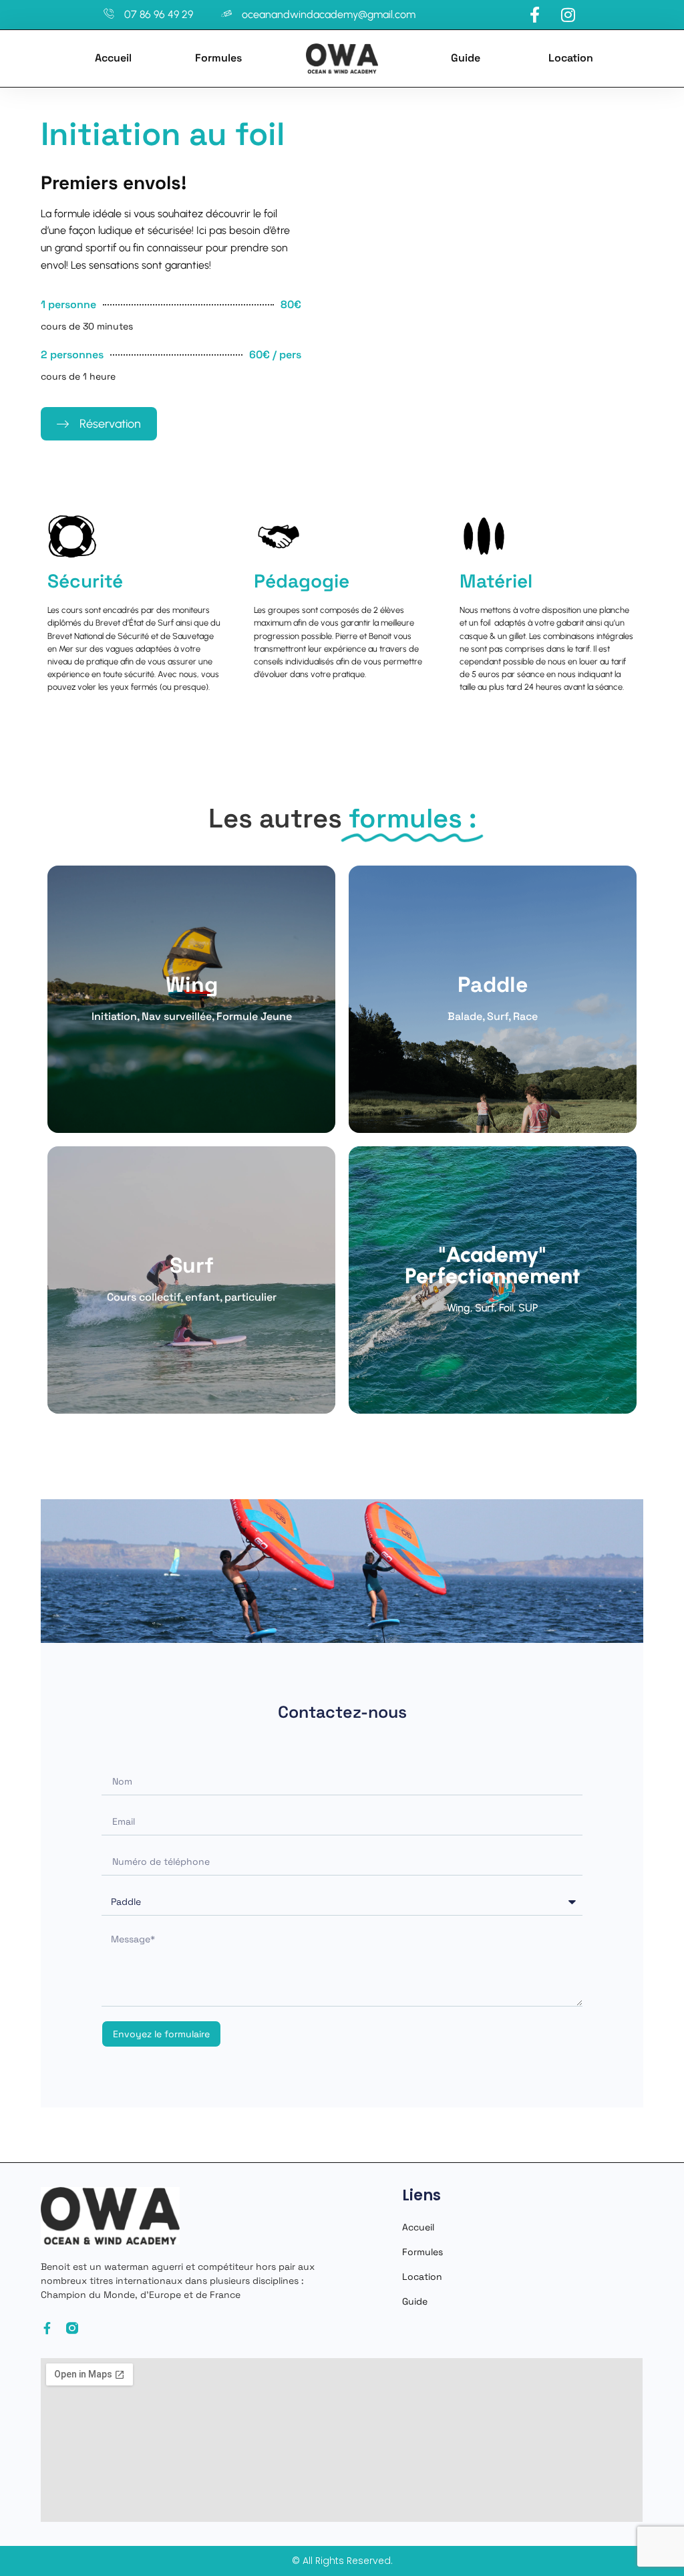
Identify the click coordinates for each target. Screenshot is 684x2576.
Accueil (113, 58)
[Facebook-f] (47, 2328)
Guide (466, 58)
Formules (218, 58)
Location (571, 58)
